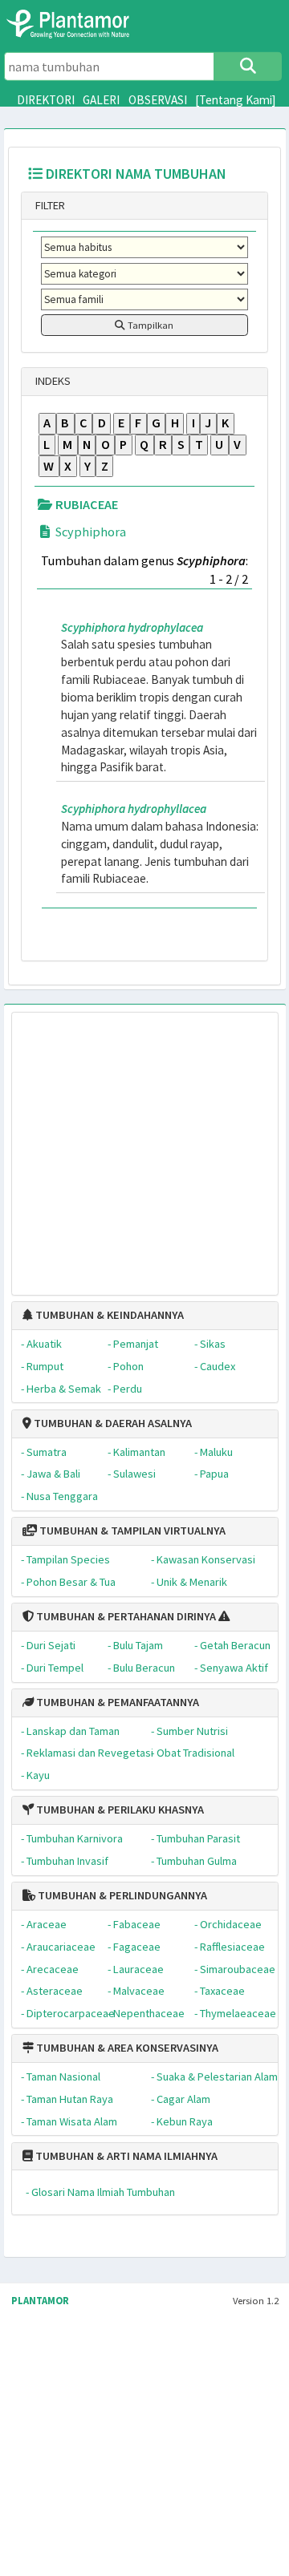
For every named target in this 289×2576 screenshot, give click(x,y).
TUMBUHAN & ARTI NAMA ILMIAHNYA (125, 2156)
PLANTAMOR (40, 2301)
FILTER (49, 205)
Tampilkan (149, 325)
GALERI (101, 100)
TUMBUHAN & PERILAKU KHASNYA (119, 1810)
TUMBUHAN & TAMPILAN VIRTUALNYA (131, 1531)
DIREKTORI (46, 100)
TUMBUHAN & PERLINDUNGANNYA (121, 1895)
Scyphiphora (90, 532)
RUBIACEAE (85, 504)
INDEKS (52, 381)
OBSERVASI (158, 100)
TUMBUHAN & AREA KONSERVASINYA (126, 2048)
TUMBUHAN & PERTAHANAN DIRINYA (125, 1616)
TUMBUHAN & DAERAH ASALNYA (112, 1423)
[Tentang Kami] (236, 100)
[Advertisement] (130, 1146)
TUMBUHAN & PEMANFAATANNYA (116, 1702)
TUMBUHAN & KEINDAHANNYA (108, 1315)
